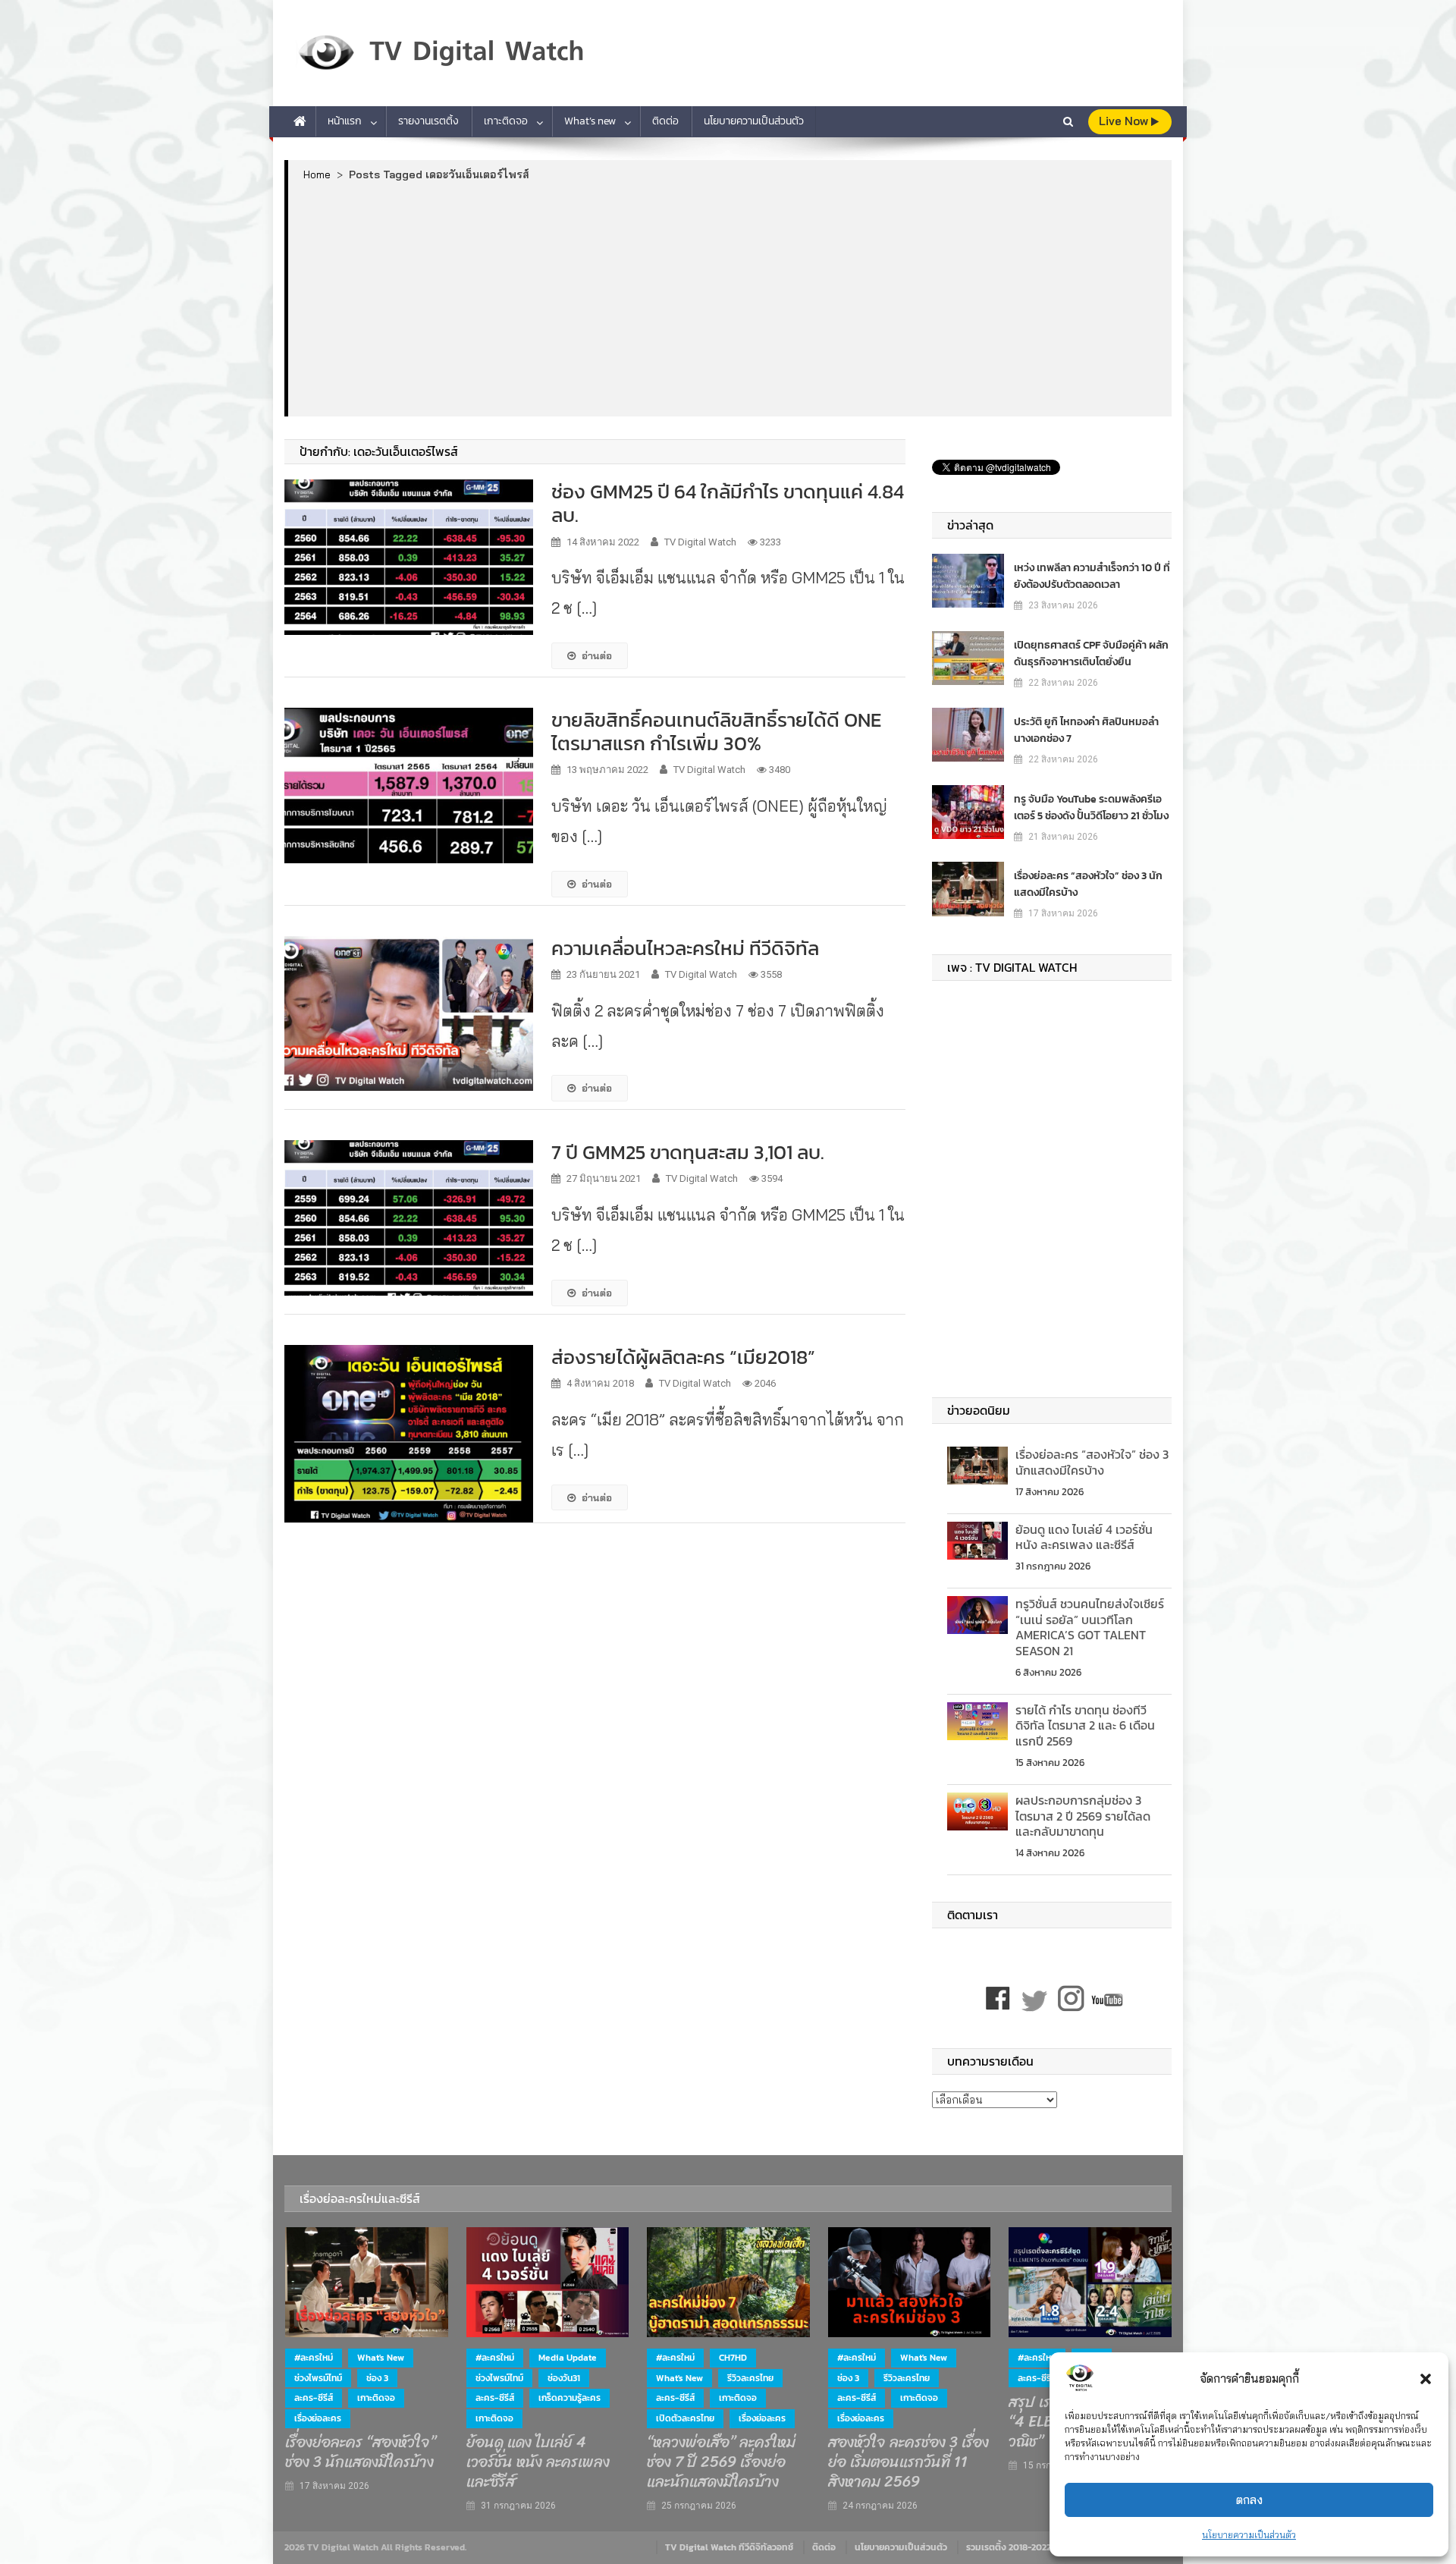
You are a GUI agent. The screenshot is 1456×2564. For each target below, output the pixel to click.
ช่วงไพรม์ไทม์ (318, 2378)
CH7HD (733, 2358)
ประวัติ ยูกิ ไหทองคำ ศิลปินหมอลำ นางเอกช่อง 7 (1086, 730)
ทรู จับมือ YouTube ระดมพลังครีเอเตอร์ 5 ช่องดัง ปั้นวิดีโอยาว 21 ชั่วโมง (1091, 808)
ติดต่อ (665, 121)
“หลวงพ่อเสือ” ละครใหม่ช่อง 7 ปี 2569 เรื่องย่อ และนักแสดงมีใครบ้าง (721, 2462)
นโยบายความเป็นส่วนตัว (1249, 2535)
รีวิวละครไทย (750, 2378)
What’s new (590, 121)
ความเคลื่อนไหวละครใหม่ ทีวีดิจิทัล (685, 948)
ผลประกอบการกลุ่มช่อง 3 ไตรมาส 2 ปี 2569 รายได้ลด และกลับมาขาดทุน (1083, 1816)
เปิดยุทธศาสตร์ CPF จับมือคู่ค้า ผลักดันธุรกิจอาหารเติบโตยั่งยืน (1091, 654)
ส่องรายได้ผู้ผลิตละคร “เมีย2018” (683, 1357)
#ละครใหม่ (314, 2358)
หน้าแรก (345, 121)
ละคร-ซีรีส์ (314, 2398)
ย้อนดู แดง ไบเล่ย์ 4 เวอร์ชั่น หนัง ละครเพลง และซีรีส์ (1084, 1537)
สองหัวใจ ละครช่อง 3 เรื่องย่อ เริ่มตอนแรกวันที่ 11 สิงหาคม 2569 (908, 2462)
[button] (1426, 2379)
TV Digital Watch (700, 542)
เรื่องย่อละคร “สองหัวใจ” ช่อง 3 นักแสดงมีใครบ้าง (1088, 884)
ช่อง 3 (377, 2378)
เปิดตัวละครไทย (685, 2418)
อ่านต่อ (597, 655)
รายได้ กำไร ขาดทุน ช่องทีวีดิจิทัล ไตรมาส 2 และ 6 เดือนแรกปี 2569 (1085, 1726)
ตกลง (1249, 2500)
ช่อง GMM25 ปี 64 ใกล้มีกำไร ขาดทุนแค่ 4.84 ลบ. (728, 503)
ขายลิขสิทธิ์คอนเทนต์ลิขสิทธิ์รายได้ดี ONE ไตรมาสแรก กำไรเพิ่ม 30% (716, 731)
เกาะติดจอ (506, 121)
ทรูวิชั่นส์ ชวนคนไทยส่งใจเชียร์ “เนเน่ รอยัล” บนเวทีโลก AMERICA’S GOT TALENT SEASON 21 (1090, 1627)
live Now (1125, 121)
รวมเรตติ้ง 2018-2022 (1009, 2547)
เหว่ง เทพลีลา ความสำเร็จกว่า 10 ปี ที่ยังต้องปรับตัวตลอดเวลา (1092, 576)
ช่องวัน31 (564, 2378)
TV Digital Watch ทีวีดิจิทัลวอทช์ (729, 2547)
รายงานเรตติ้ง (428, 121)
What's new (381, 2358)
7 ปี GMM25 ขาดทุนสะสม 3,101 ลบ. (688, 1152)
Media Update (568, 2358)
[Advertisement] (730, 298)
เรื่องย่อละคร (318, 2418)
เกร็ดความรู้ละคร (570, 2398)
